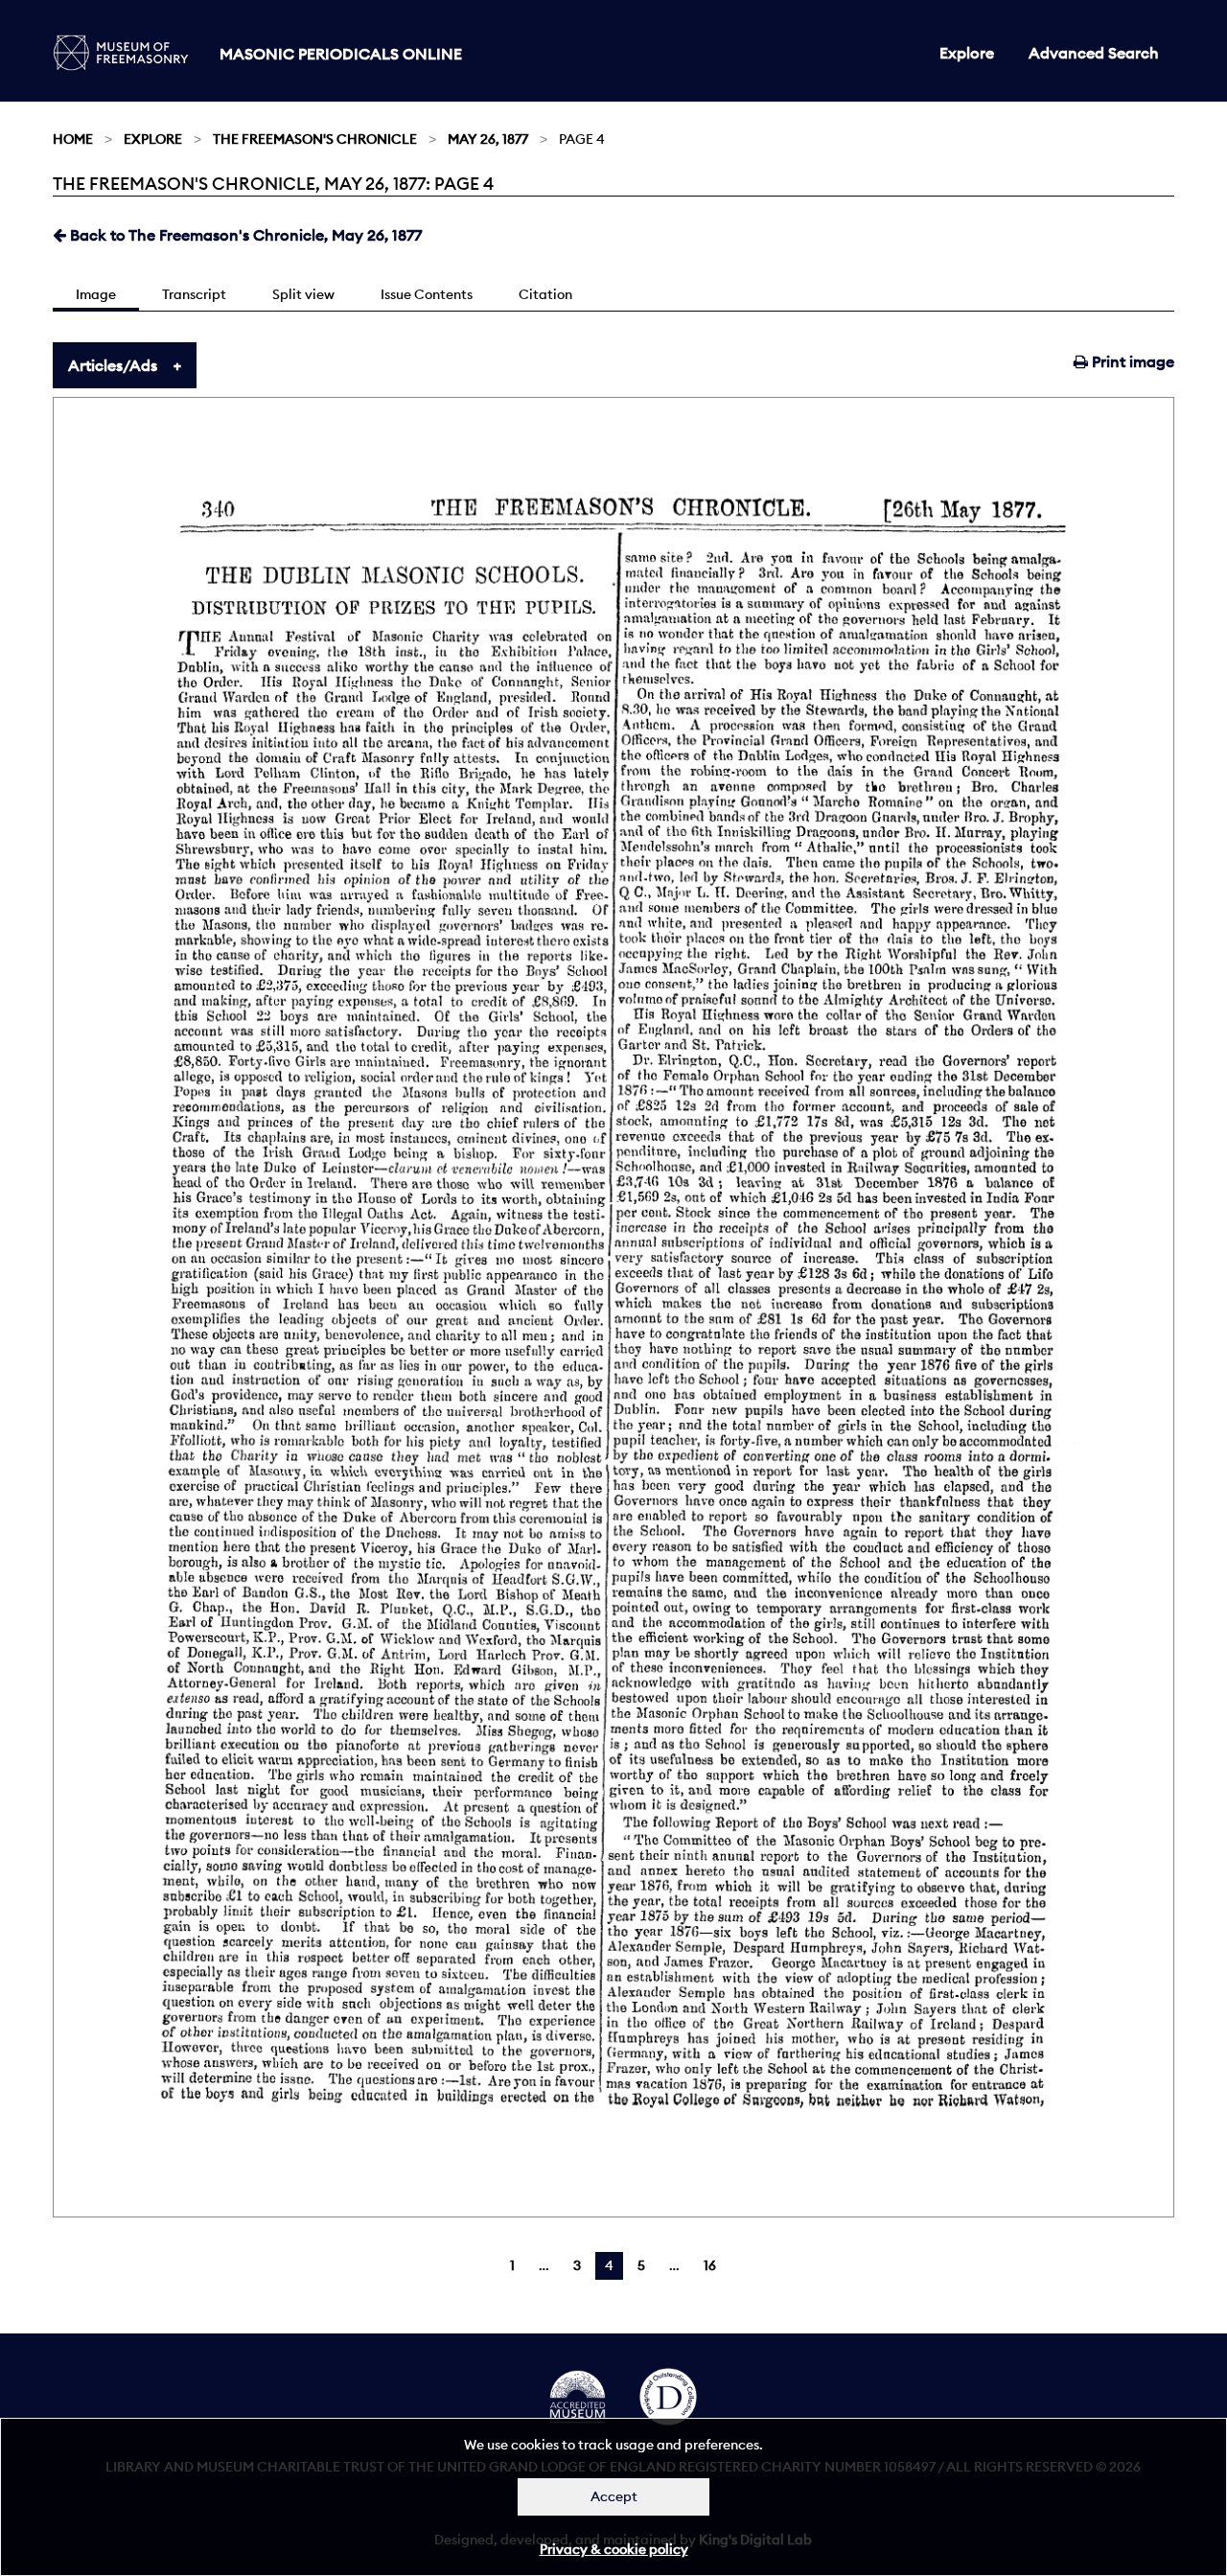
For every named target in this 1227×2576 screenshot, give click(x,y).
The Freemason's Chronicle (315, 139)
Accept (614, 2496)
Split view (303, 294)
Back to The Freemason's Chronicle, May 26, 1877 (244, 235)
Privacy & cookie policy (614, 2549)
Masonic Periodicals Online (341, 54)
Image (96, 294)
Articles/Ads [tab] (113, 365)
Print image (1131, 361)
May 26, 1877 (488, 139)
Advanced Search (1094, 53)
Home (73, 139)
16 (710, 2265)
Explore (967, 53)
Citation (545, 294)
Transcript (194, 294)
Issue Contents (427, 294)
